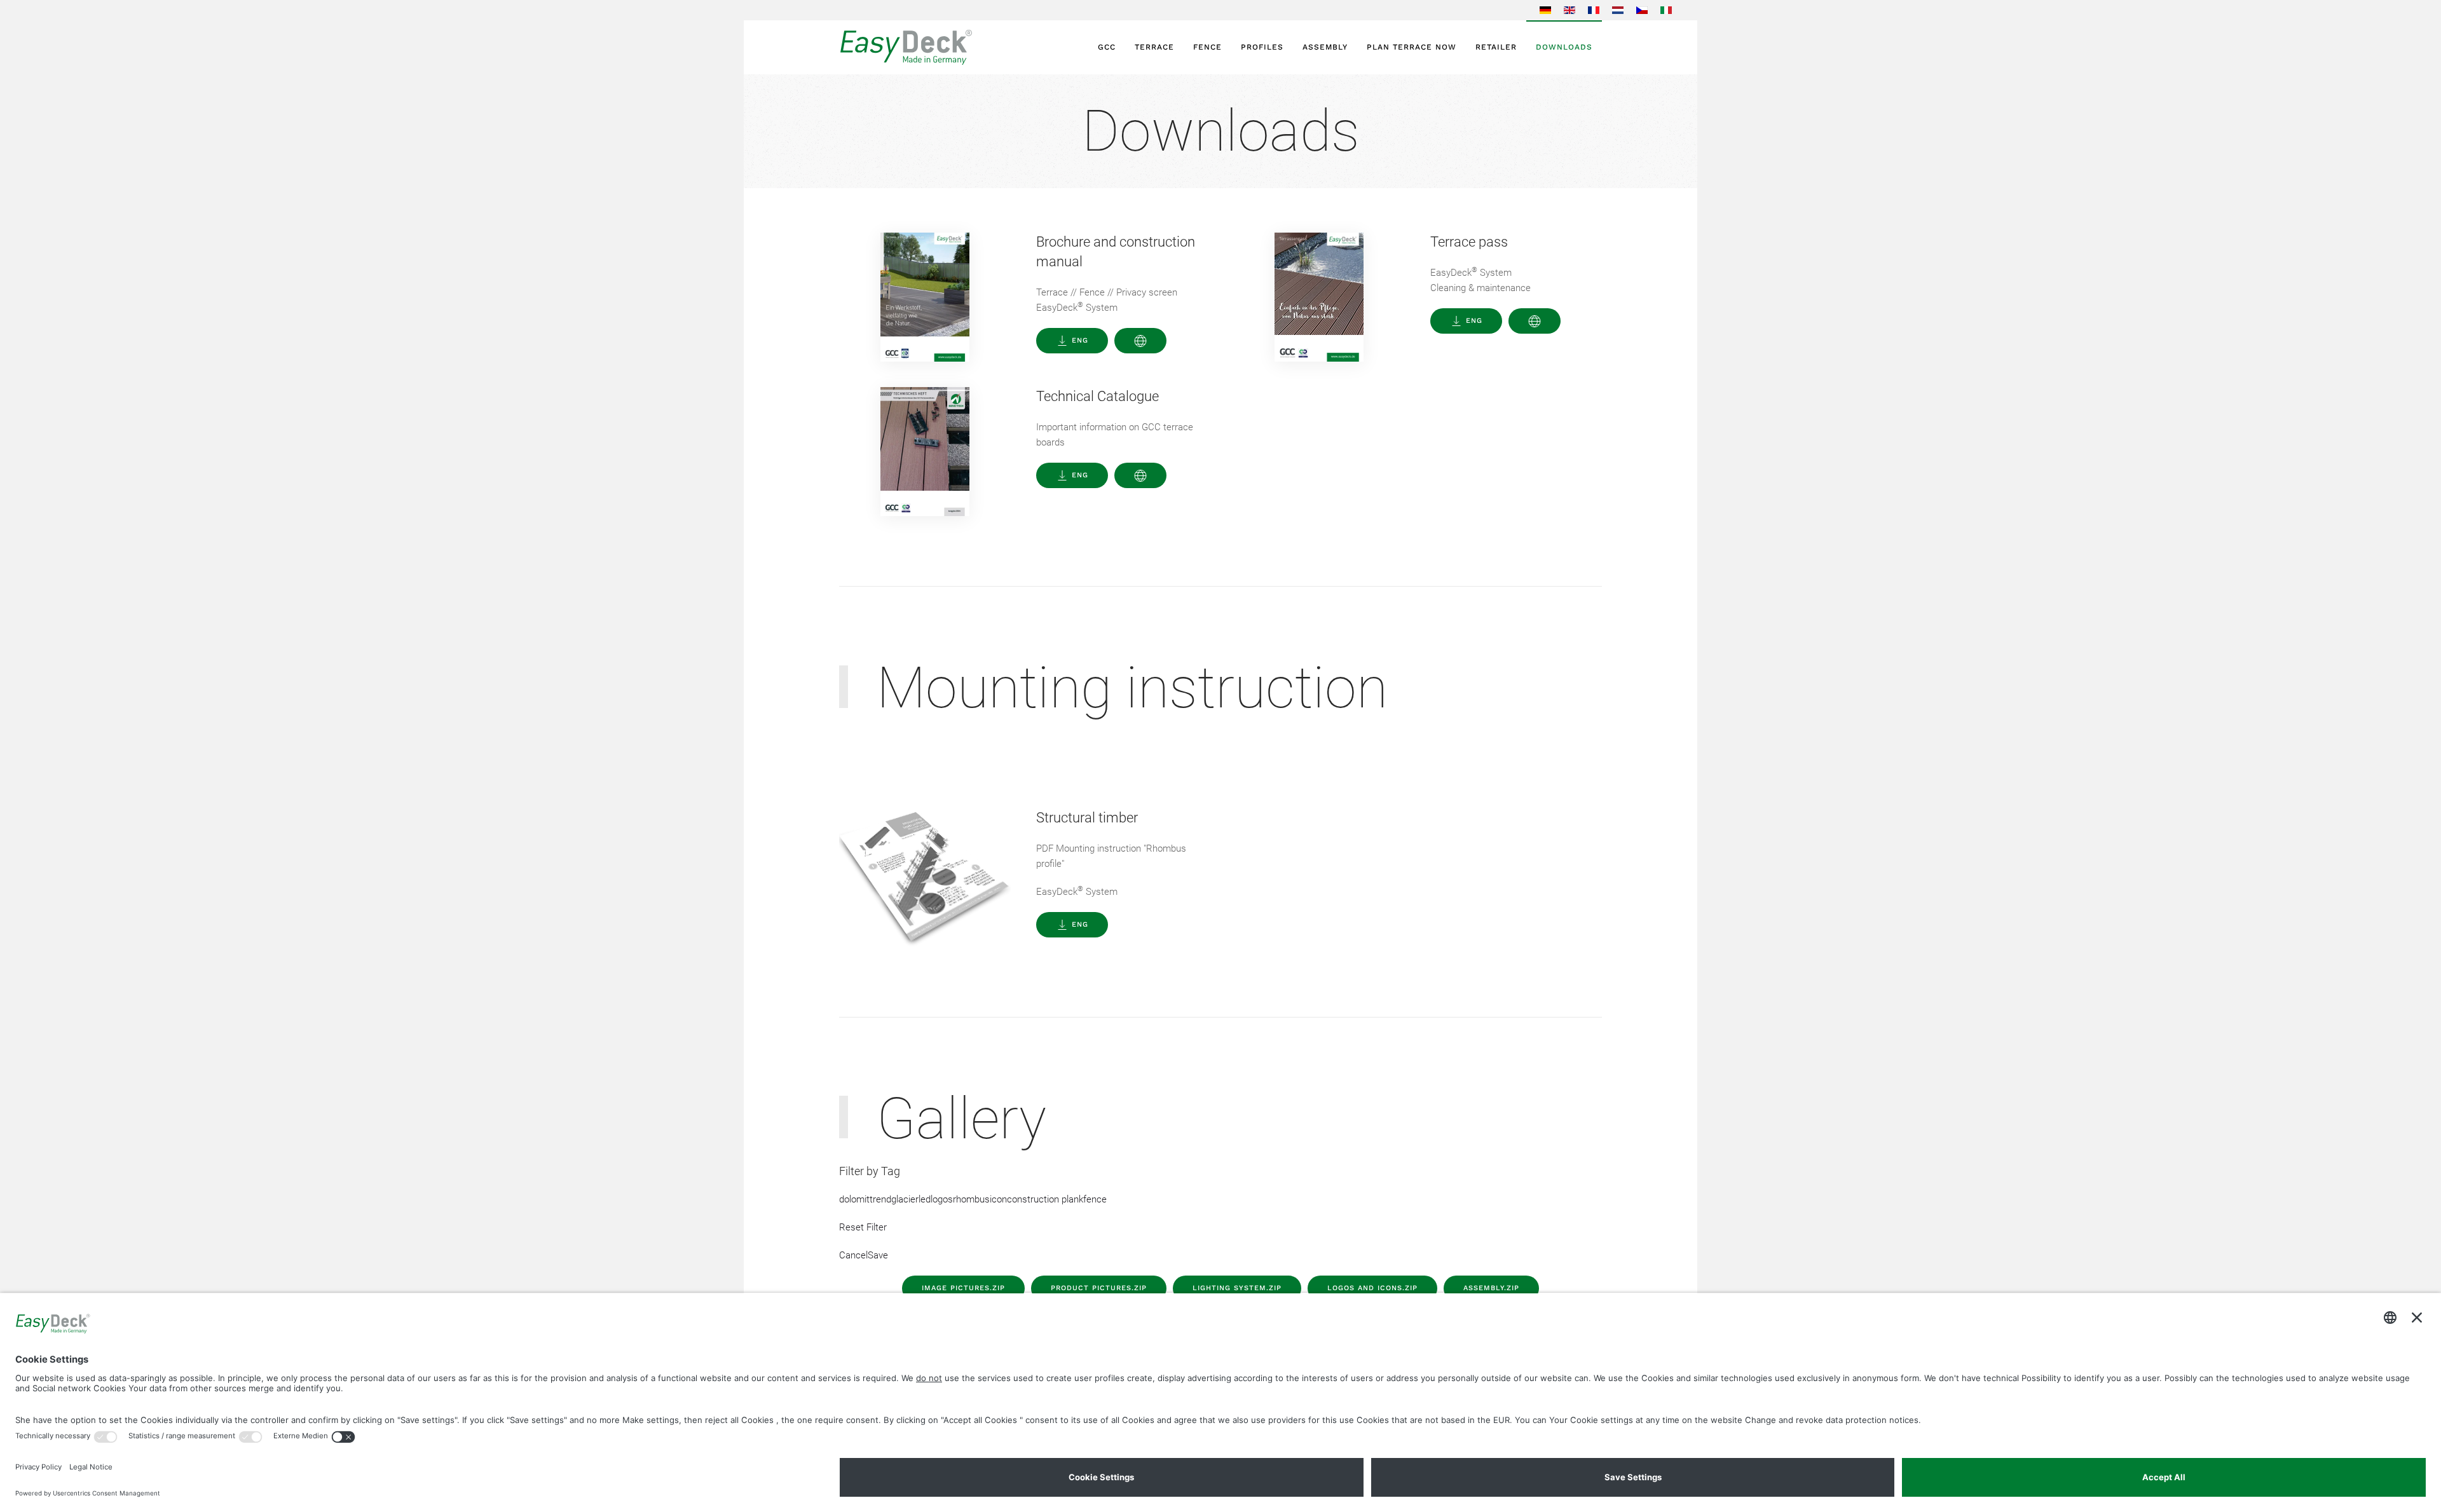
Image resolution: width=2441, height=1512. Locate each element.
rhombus (971, 1199)
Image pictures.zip (963, 1288)
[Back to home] (941, 47)
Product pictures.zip (1099, 1288)
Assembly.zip (1491, 1288)
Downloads (1564, 47)
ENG (1080, 340)
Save (878, 1255)
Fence (1207, 47)
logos (942, 1199)
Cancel (853, 1255)
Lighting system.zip (1237, 1288)
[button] (1140, 341)
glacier (905, 1199)
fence (1095, 1199)
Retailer (1496, 47)
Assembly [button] (1325, 47)
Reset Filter (863, 1227)
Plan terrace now (1412, 47)
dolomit (854, 1199)
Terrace (1154, 47)
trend (880, 1199)
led (925, 1199)
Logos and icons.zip (1372, 1288)
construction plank (1045, 1199)
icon (998, 1199)
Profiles (1262, 47)
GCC (1107, 47)
